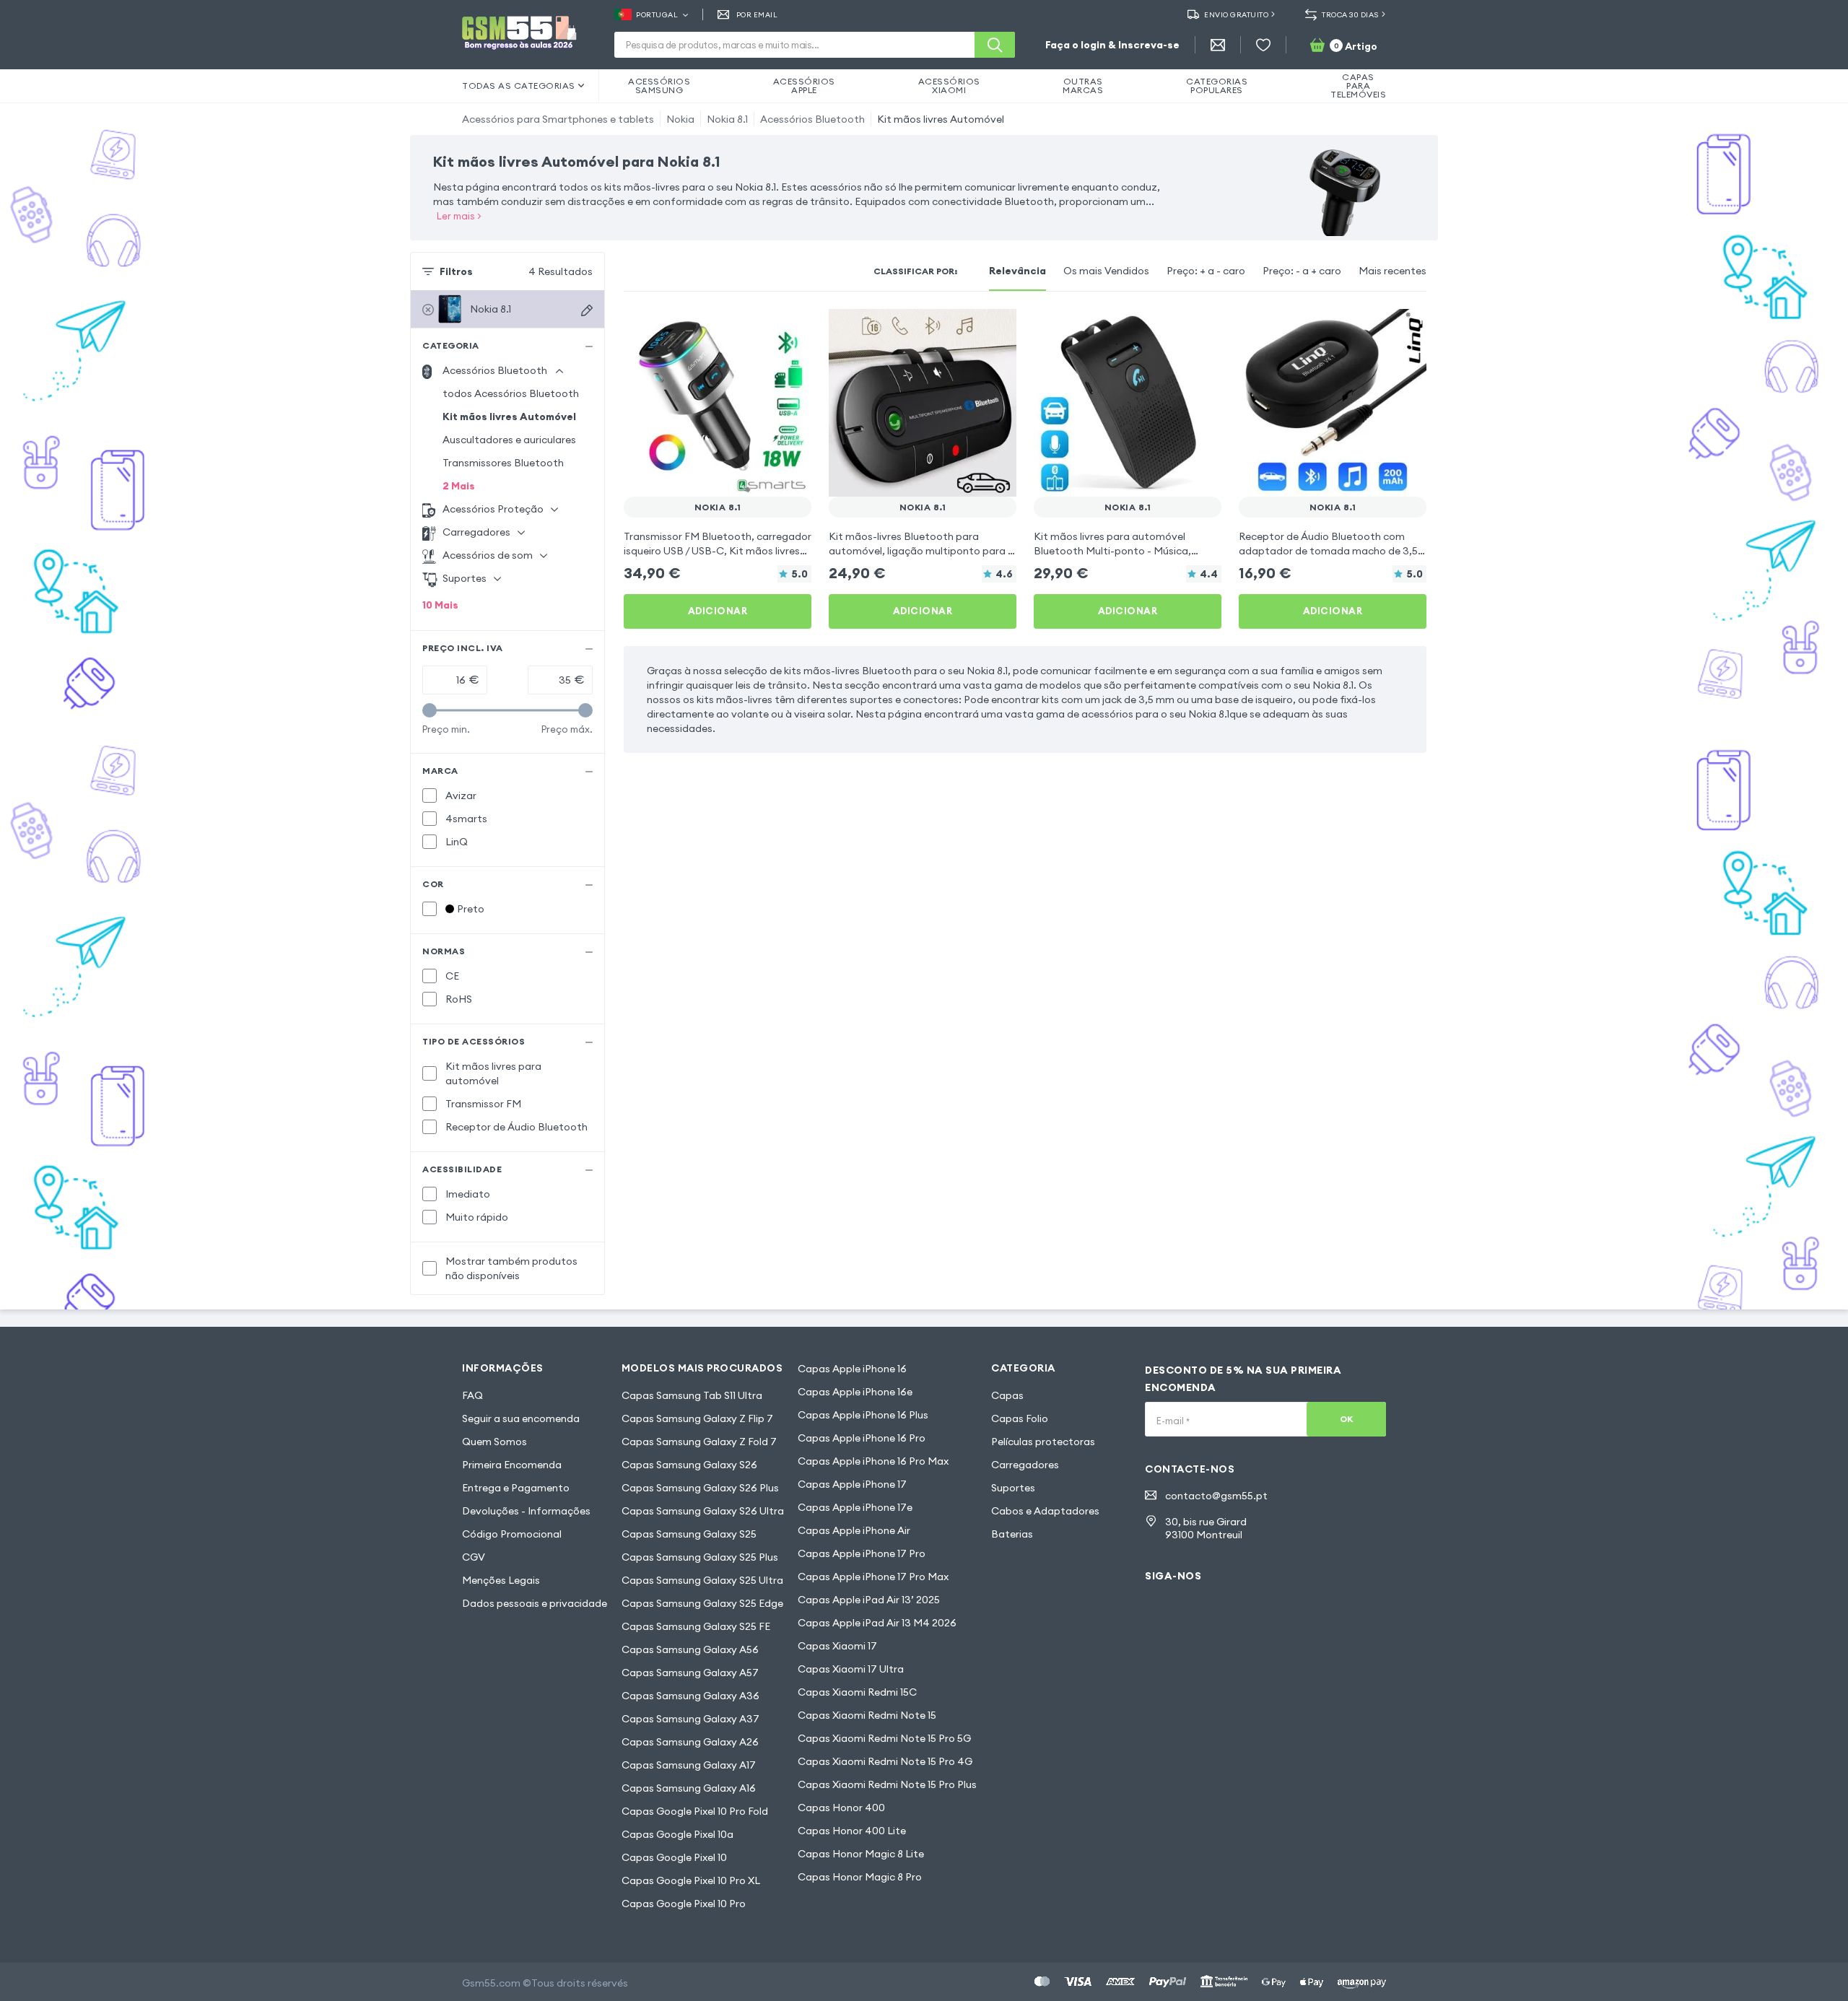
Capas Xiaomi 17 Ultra (851, 1669)
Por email (757, 15)
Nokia (680, 119)
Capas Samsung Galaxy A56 (690, 1649)
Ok (1347, 1419)
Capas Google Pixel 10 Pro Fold (695, 1811)
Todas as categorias (519, 86)
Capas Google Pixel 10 (674, 1857)
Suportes (1013, 1488)
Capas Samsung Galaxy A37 (690, 1719)
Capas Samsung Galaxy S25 (689, 1534)
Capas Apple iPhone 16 (852, 1369)
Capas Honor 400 (841, 1808)
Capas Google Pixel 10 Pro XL (691, 1880)
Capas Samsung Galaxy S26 (689, 1465)
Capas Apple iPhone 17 (852, 1484)
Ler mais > (459, 216)
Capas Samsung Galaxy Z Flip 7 (697, 1418)
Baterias (1012, 1534)
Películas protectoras (1043, 1442)
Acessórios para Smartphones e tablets (558, 119)
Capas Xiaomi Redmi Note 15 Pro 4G (885, 1761)
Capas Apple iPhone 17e (855, 1507)
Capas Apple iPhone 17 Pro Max (873, 1577)
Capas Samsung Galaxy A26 (690, 1742)
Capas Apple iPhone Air (854, 1530)
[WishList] (1263, 45)
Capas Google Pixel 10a (677, 1834)
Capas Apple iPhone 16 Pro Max (873, 1461)
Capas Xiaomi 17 (837, 1646)
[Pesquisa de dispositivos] (587, 310)
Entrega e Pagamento (516, 1488)
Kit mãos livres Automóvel (941, 119)
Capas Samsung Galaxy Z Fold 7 (699, 1442)
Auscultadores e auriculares (509, 440)
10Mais (440, 605)
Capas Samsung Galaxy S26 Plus (700, 1488)
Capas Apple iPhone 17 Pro (862, 1553)
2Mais (459, 486)
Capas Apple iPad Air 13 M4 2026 (877, 1623)
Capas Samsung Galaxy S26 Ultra (703, 1511)
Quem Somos (494, 1442)
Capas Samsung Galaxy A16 (689, 1788)
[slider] (430, 710)
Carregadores (1025, 1465)
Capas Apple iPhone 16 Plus (863, 1415)
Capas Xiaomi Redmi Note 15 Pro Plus (887, 1784)
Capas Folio (1020, 1418)
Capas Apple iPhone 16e (855, 1392)
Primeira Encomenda (512, 1465)
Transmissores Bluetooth (503, 463)
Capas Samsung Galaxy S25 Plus (700, 1557)
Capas (1007, 1395)
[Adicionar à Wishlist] (791, 329)
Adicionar (718, 611)
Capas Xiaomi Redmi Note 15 (867, 1715)
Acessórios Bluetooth (812, 119)
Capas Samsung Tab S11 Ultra (692, 1395)
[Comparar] (762, 329)
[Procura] (995, 45)
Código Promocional (512, 1534)
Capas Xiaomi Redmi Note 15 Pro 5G (884, 1738)
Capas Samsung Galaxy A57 (690, 1673)
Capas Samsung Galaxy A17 (689, 1765)
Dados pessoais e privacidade (535, 1603)
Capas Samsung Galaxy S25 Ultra (702, 1580)
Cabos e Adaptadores (1045, 1511)
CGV (474, 1557)
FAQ (472, 1395)
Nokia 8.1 (727, 119)
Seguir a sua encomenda (521, 1418)
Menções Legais (501, 1580)
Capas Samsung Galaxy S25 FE (696, 1626)
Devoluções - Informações (526, 1511)
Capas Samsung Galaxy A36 (690, 1696)
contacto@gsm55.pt (1216, 1496)
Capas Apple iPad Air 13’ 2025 (869, 1600)
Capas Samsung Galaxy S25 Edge (702, 1603)
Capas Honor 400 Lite (852, 1831)
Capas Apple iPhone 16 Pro (862, 1438)
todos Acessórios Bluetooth (511, 393)
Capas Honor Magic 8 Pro (860, 1877)
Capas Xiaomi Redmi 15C (857, 1692)
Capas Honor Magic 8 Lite (861, 1854)
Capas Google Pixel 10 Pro (684, 1904)
